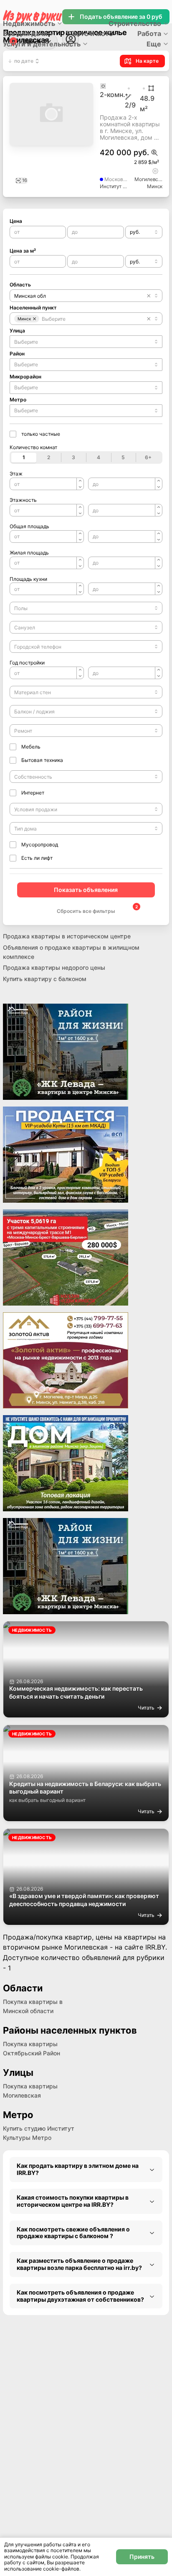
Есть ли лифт (37, 858)
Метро (18, 400)
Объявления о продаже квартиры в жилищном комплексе (71, 952)
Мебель (31, 747)
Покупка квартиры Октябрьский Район (32, 2048)
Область (20, 285)
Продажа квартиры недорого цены (54, 967)
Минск (155, 186)
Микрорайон (25, 377)
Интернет (33, 793)
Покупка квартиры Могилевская (30, 2091)
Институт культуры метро (114, 186)
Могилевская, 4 (148, 179)
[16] (51, 143)
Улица (17, 331)
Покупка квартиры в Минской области (33, 2006)
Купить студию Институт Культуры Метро (39, 2133)
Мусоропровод (40, 845)
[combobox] (144, 232)
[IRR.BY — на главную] (33, 17)
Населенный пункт (33, 308)
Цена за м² (23, 251)
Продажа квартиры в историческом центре (67, 936)
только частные (41, 434)
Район (17, 354)
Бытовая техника (42, 760)
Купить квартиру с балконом (45, 979)
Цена (16, 221)
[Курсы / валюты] (154, 153)
